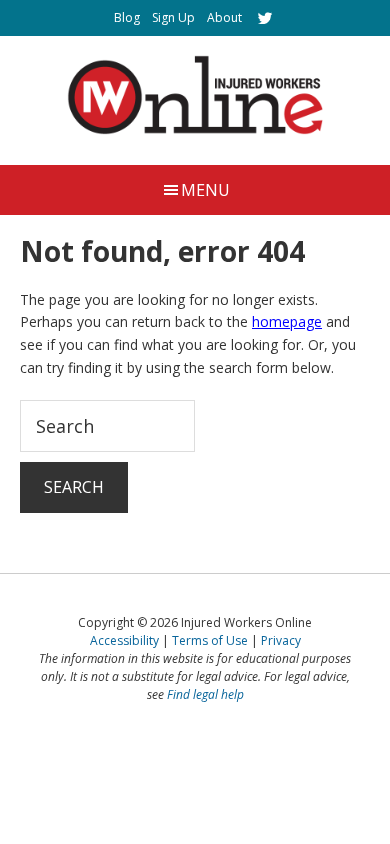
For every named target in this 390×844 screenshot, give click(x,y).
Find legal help (205, 694)
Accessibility (124, 640)
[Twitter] (265, 18)
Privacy (281, 640)
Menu (205, 190)
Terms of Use (210, 640)
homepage (287, 321)
